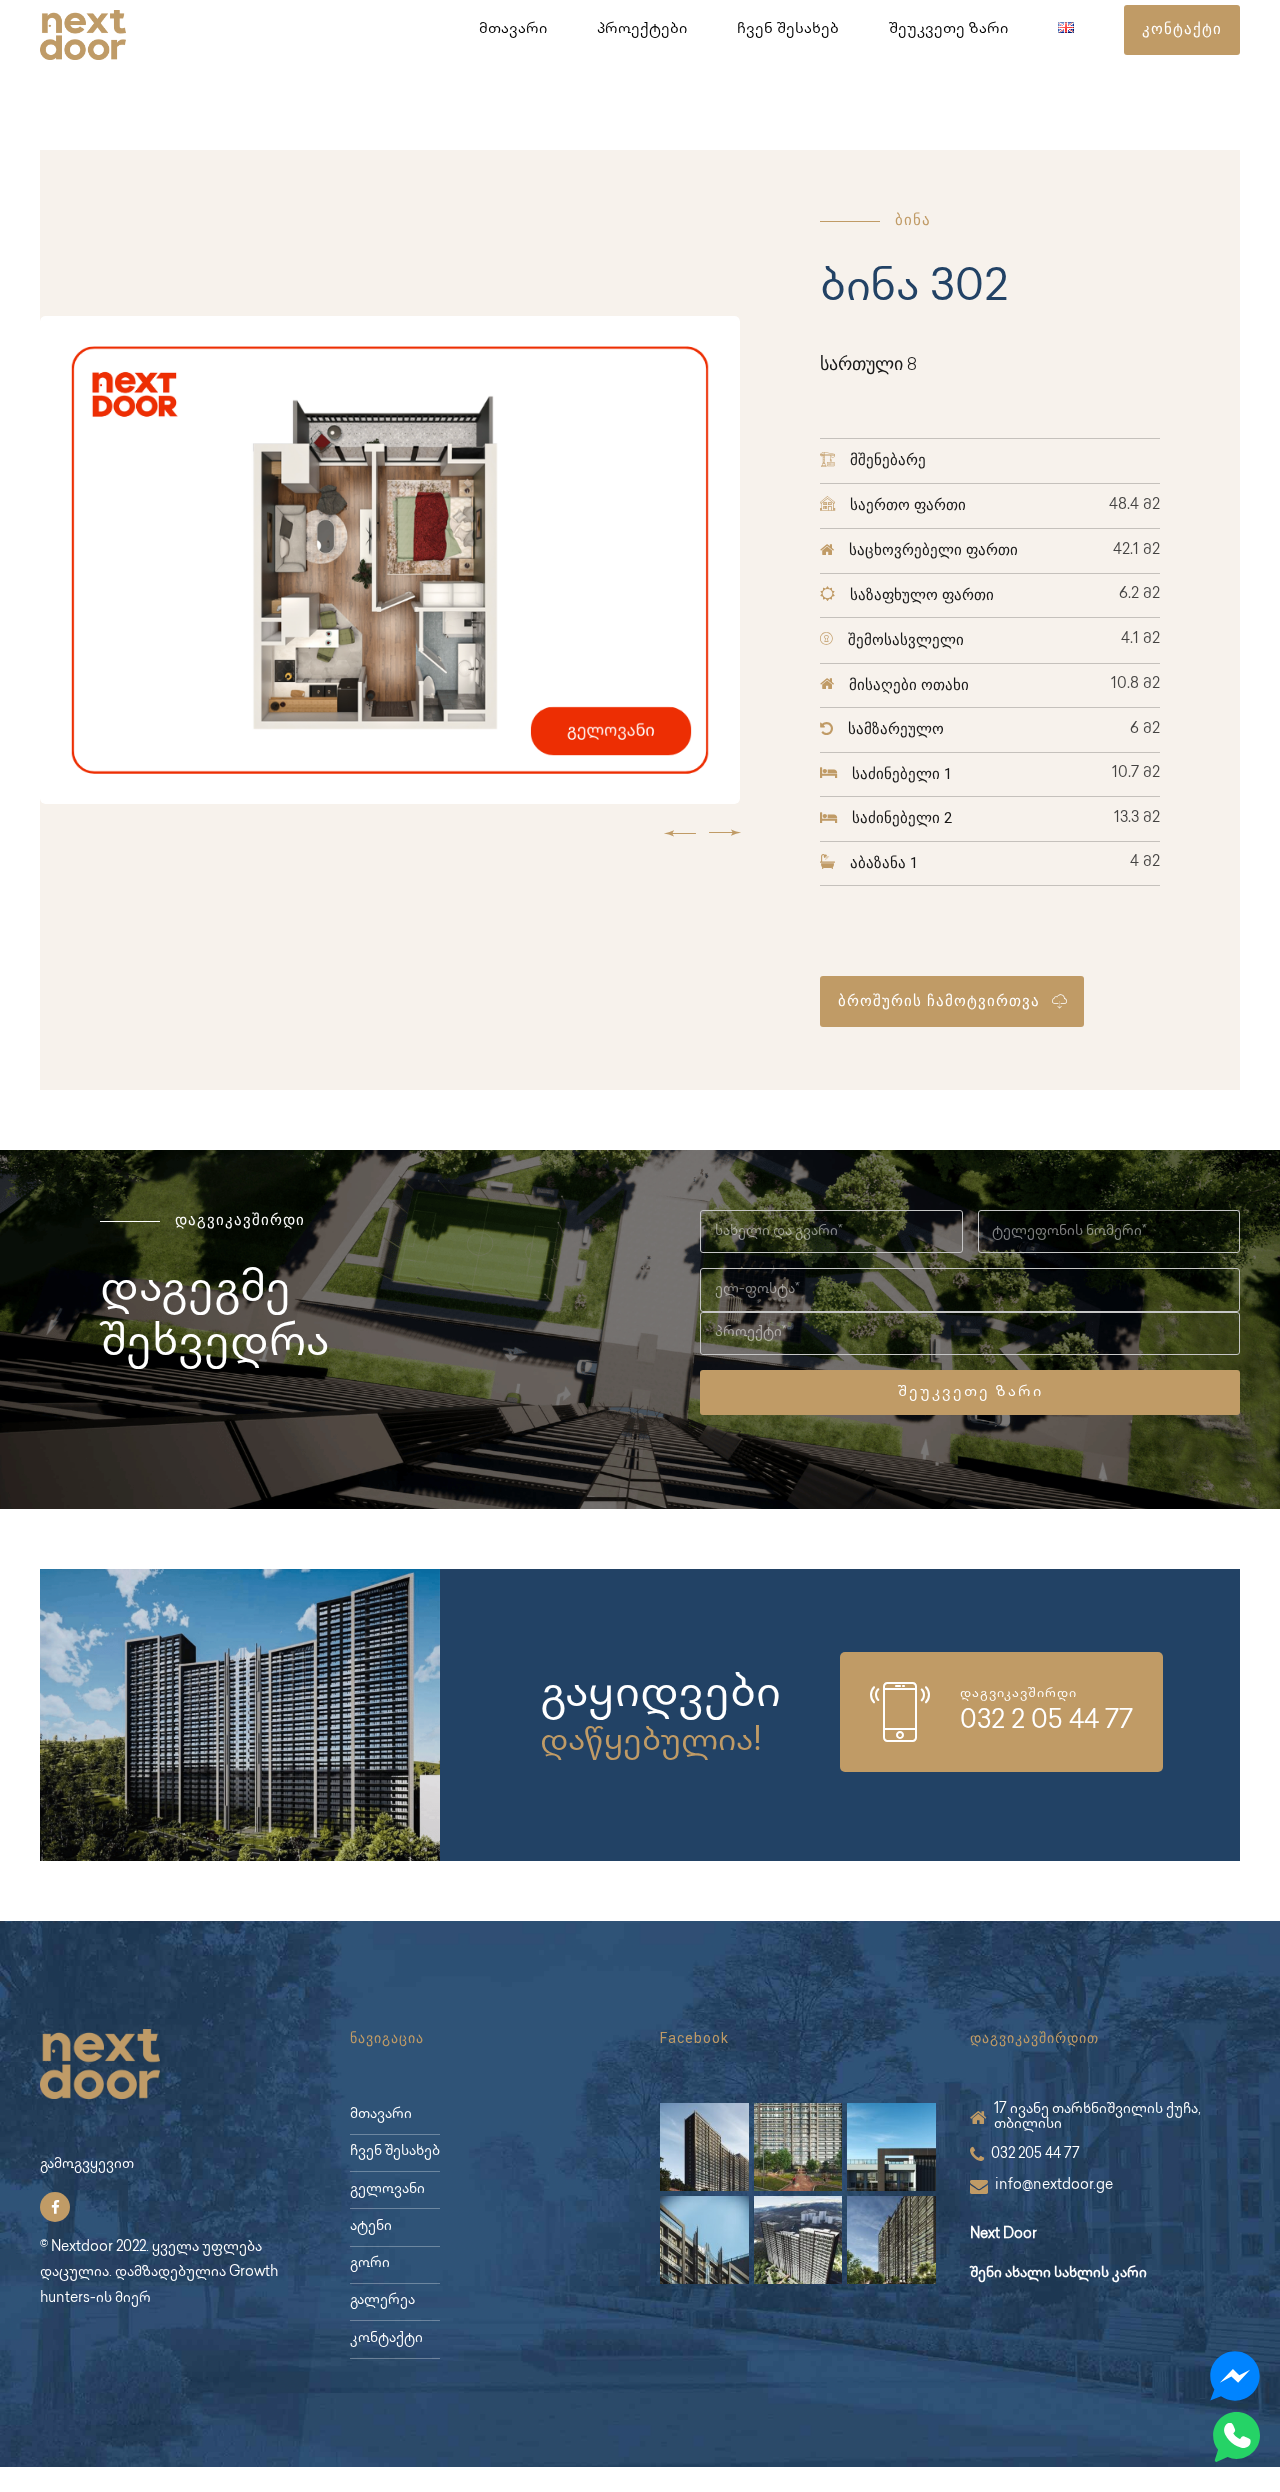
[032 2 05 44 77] (900, 1712)
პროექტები (642, 30)
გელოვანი (387, 2190)
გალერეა (382, 2301)
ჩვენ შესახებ (788, 30)
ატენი (371, 2227)
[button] (680, 832)
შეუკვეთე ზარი (948, 30)
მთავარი (513, 30)
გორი (370, 2264)
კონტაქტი (386, 2339)
